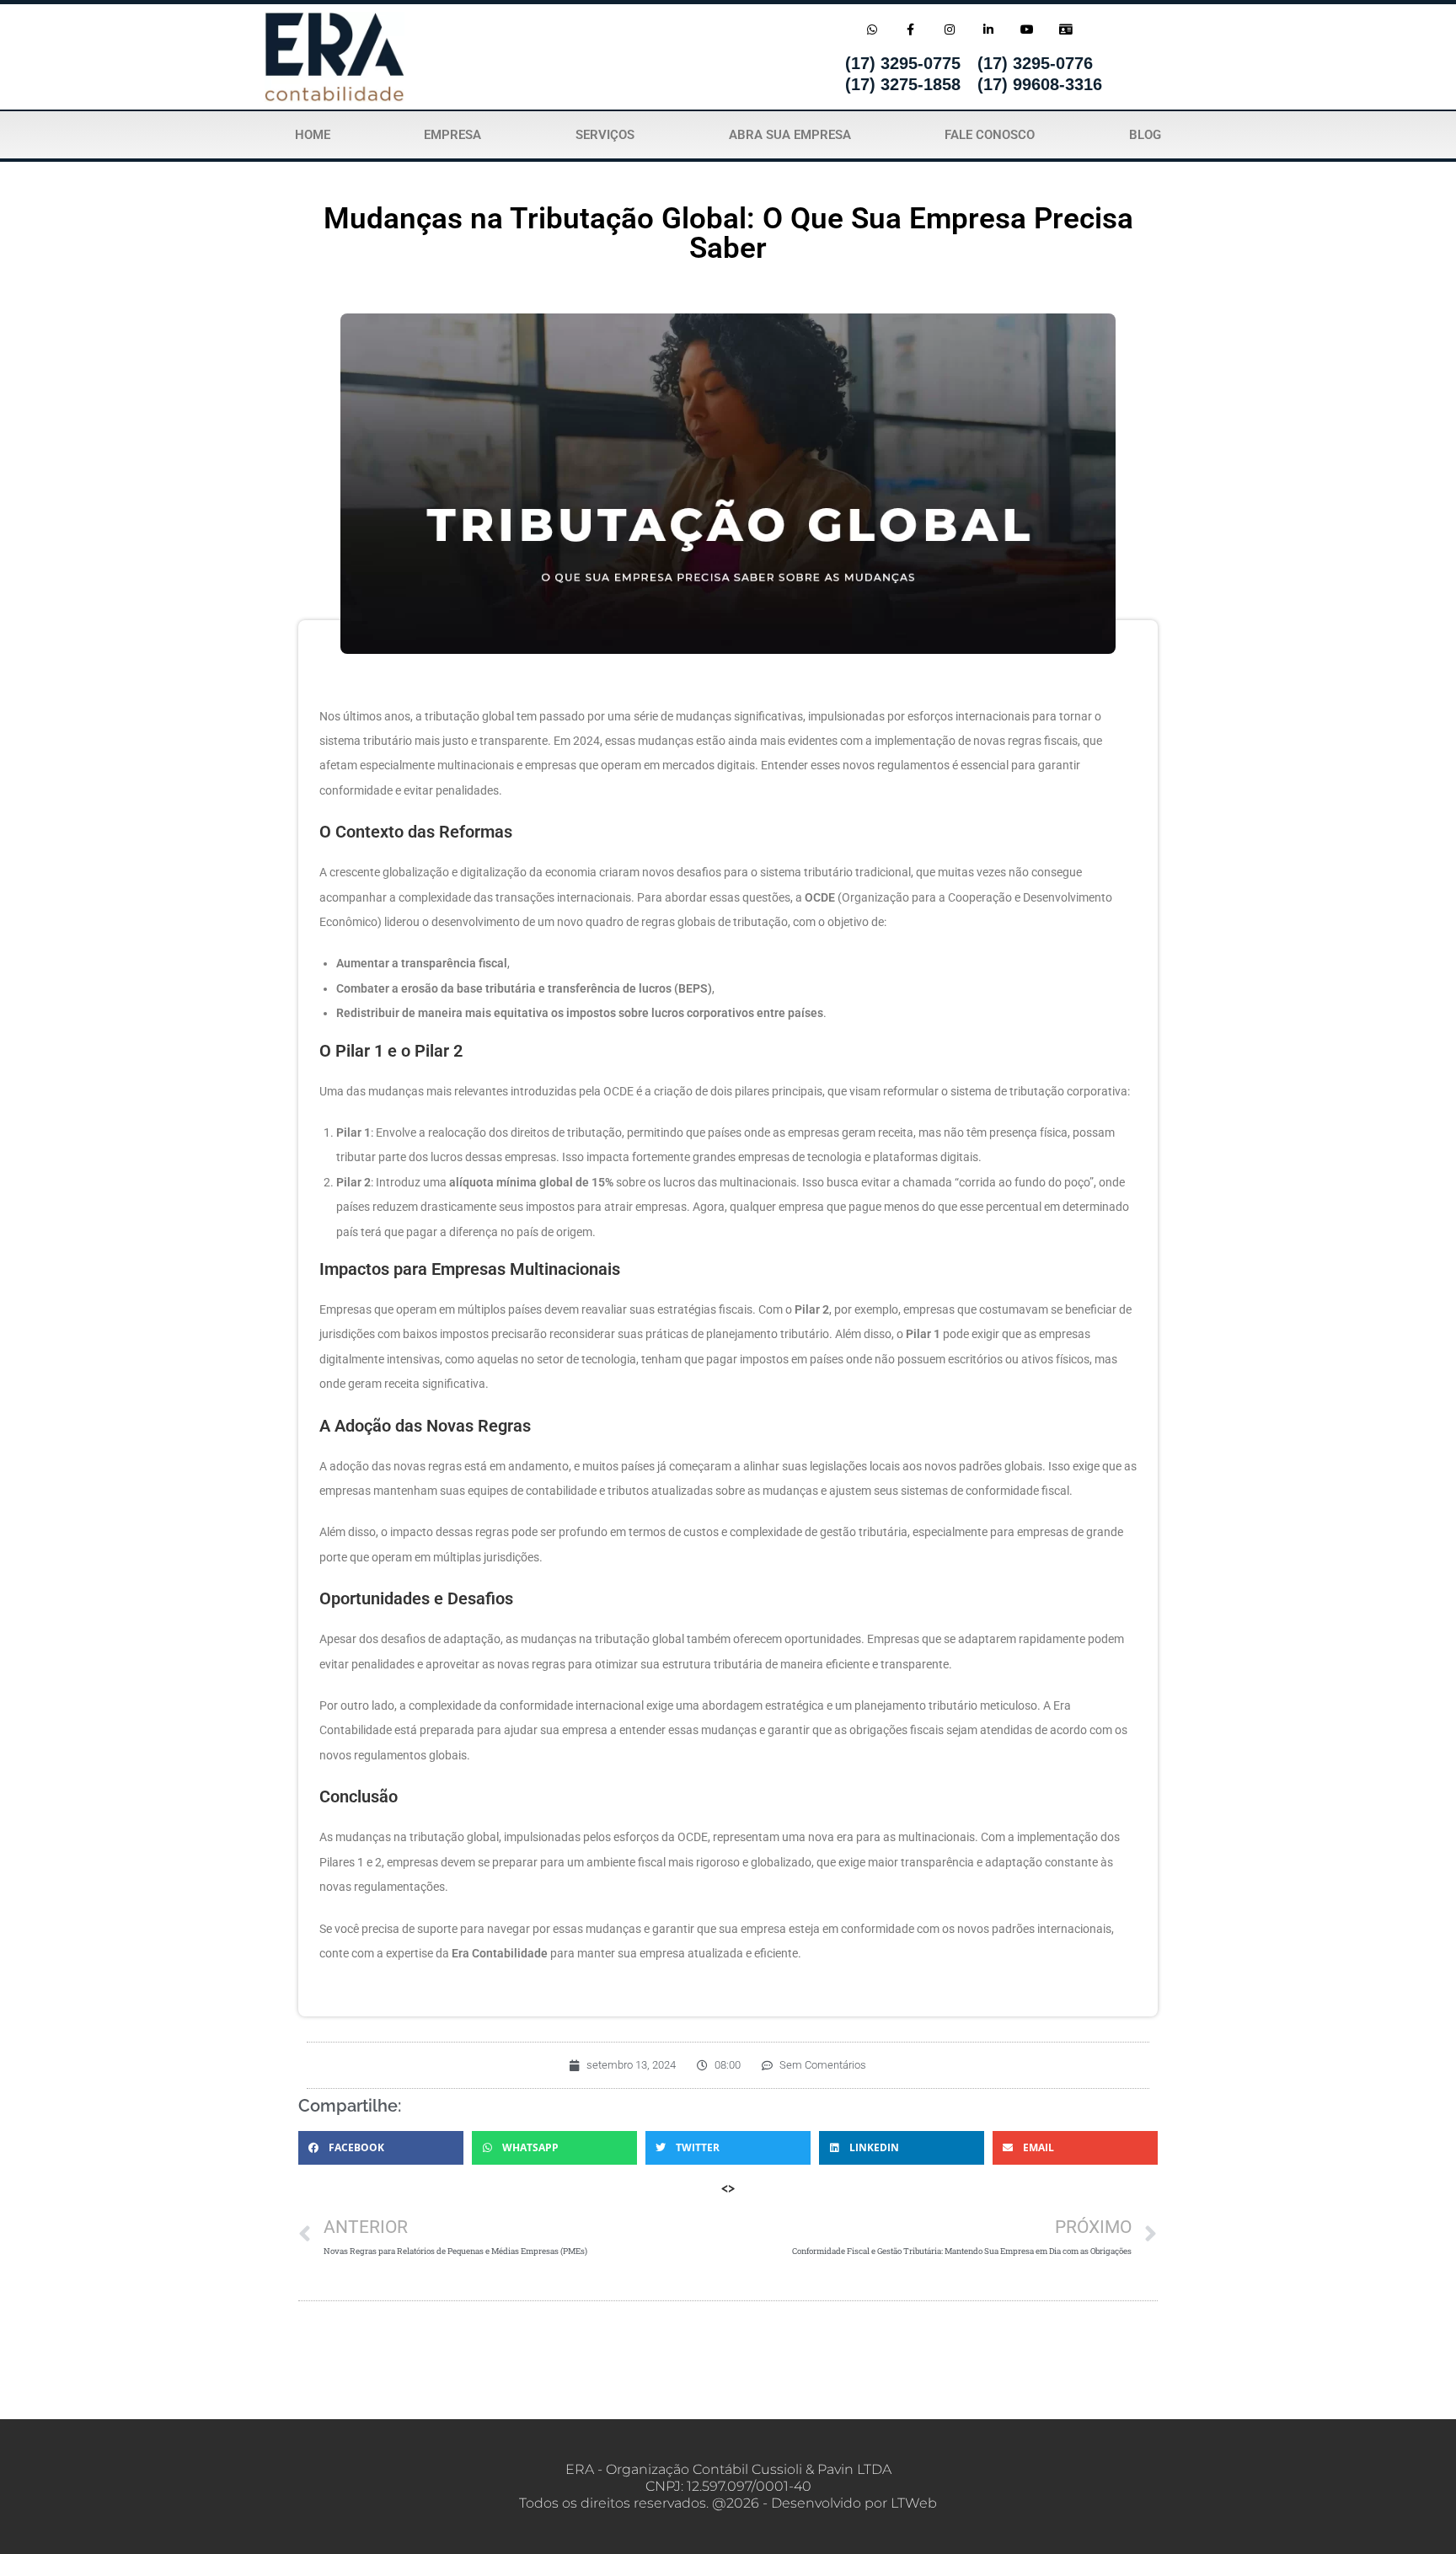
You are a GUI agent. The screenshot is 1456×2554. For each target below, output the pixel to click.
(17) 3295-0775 (903, 63)
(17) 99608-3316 (1040, 84)
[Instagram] (949, 29)
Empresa (452, 135)
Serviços (605, 135)
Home (313, 135)
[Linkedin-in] (988, 29)
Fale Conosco (990, 135)
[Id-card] (1066, 29)
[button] (381, 2148)
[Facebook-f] (910, 29)
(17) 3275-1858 (903, 84)
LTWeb (914, 2503)
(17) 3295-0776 (1035, 63)
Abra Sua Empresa (790, 135)
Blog (1145, 135)
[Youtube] (1028, 29)
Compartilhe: (350, 2106)
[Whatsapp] (872, 29)
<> (728, 2188)
